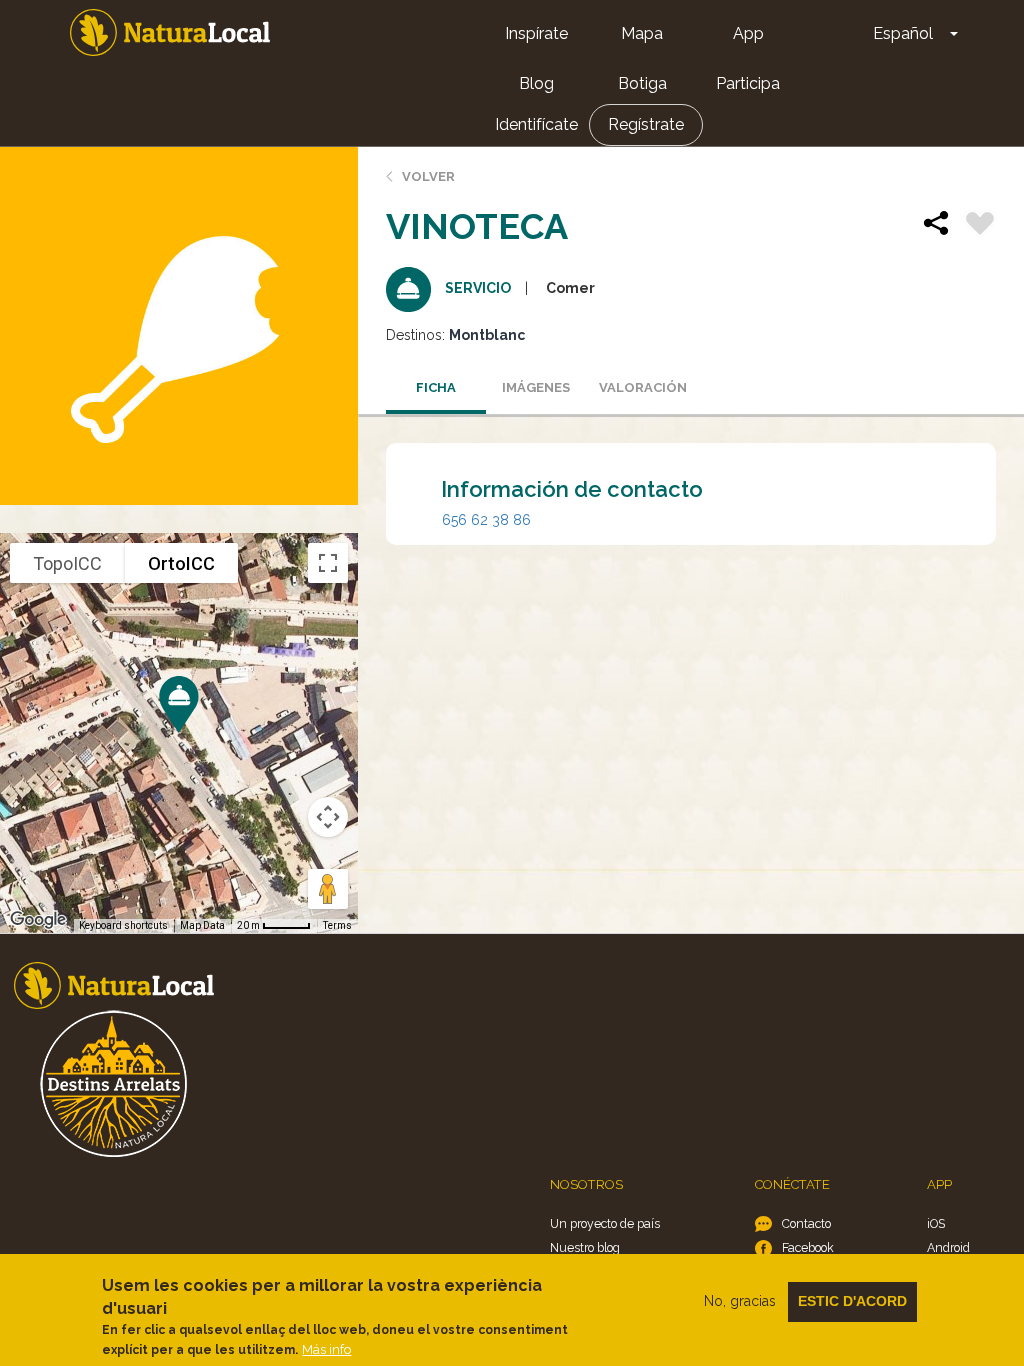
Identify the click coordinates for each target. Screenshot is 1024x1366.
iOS (936, 1223)
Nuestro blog (585, 1247)
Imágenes (536, 387)
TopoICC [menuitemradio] (67, 563)
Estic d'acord (852, 1301)
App (748, 33)
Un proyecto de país (605, 1223)
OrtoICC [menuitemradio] (181, 563)
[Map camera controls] (328, 817)
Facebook (808, 1247)
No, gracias (740, 1301)
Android (948, 1247)
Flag (980, 226)
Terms (337, 925)
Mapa (642, 33)
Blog (536, 83)
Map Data (202, 925)
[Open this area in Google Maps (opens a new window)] (38, 920)
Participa (748, 83)
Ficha (436, 387)
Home (170, 32)
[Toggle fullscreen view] (328, 563)
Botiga (642, 83)
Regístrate (646, 124)
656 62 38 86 (486, 520)
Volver (428, 176)
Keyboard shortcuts (123, 925)
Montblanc (487, 335)
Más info (326, 1349)
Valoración (642, 387)
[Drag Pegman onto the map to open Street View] (328, 889)
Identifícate (536, 124)
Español (903, 33)
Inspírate (536, 33)
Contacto (806, 1223)
